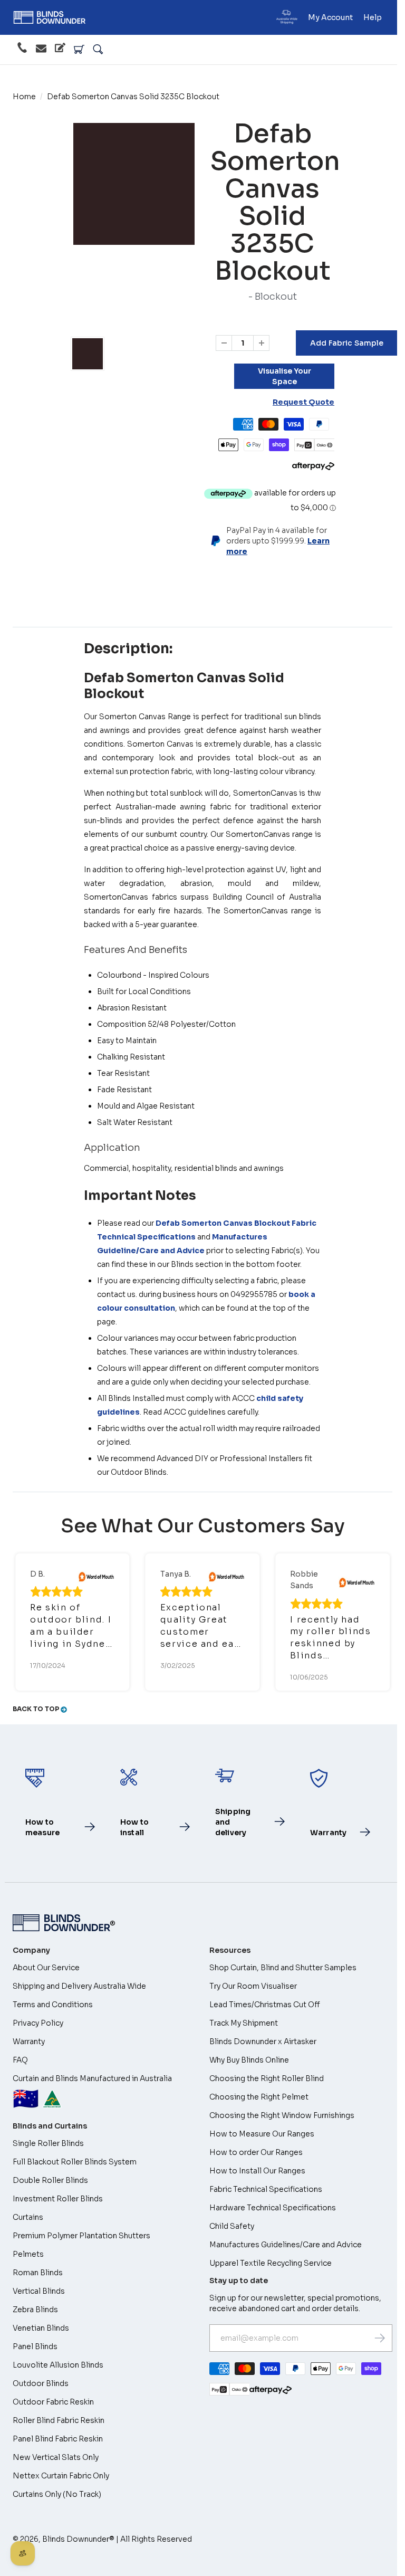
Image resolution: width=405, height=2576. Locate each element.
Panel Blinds (35, 2346)
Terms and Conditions (53, 2005)
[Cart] (79, 50)
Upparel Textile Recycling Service (271, 2263)
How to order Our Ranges (256, 2152)
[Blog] (60, 50)
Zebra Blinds (35, 2310)
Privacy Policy (38, 2023)
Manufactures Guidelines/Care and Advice (286, 2245)
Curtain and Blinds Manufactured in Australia (92, 2093)
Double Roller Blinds (50, 2180)
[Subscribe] (380, 2338)
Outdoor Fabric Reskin (53, 2402)
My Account (330, 17)
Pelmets (28, 2254)
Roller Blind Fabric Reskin (59, 2420)
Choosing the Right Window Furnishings (282, 2115)
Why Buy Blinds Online (249, 2060)
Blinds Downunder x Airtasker (263, 2041)
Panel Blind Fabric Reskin (58, 2439)
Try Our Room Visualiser (253, 1986)
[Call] (22, 50)
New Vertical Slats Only (56, 2457)
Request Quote (303, 402)
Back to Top (37, 1709)
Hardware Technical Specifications (273, 2208)
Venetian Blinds (41, 2328)
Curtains (28, 2217)
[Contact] (41, 50)
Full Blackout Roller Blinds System (75, 2162)
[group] (88, 354)
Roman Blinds (38, 2273)
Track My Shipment (244, 2023)
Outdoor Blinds (41, 2383)
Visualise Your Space (285, 376)
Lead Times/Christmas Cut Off (265, 2005)
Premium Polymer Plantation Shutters (81, 2236)
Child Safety (232, 2226)
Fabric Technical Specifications (266, 2189)
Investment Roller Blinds (58, 2199)
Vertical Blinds (39, 2291)
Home (24, 97)
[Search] (98, 50)
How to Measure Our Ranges (262, 2134)
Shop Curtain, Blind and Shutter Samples (283, 1968)
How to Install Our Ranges (257, 2171)
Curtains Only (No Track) (57, 2494)
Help (373, 17)
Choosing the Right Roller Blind (267, 2078)
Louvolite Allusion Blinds (58, 2365)
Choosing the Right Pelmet (259, 2097)
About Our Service (46, 1968)
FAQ (20, 2060)
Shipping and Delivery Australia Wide (79, 1986)
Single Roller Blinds (48, 2143)
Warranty (29, 2041)
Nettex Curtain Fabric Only (61, 2476)
